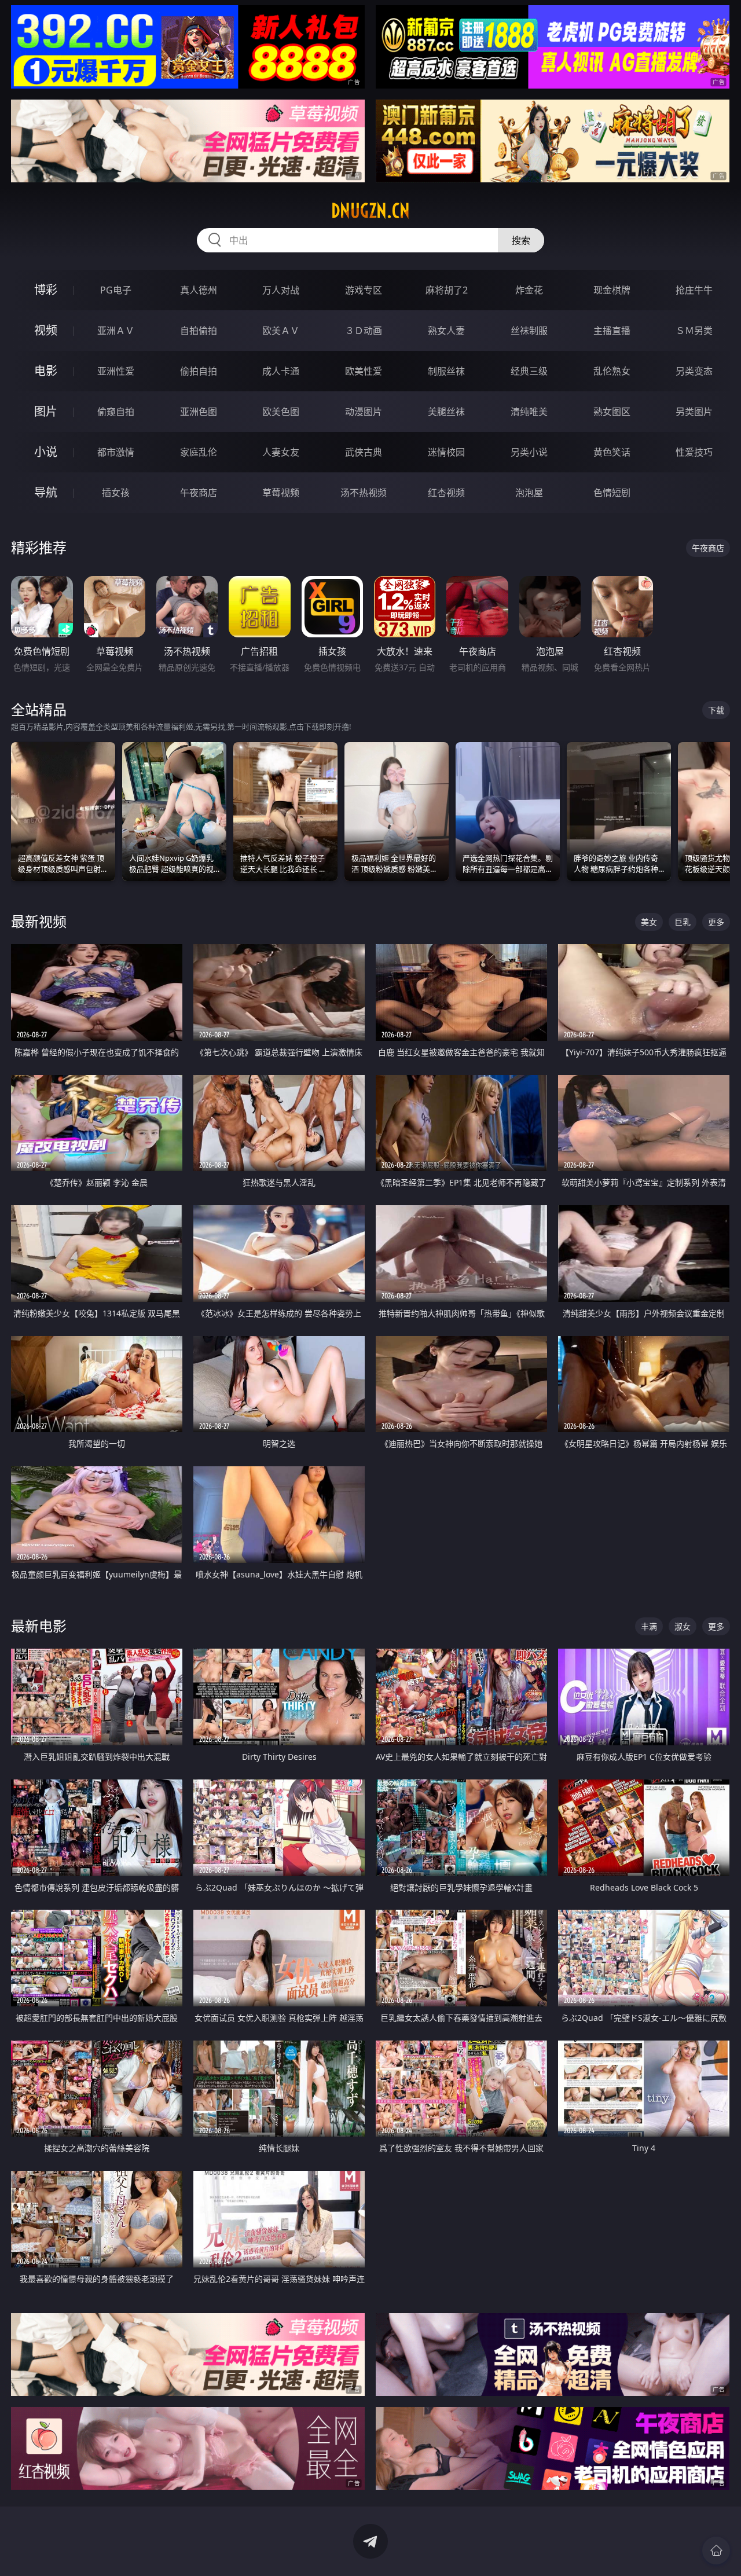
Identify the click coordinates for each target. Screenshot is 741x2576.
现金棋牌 (612, 290)
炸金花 (529, 290)
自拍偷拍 (199, 331)
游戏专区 (364, 290)
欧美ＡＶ (281, 331)
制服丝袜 (446, 371)
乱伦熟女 (612, 371)
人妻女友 (281, 452)
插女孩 (116, 493)
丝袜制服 (529, 331)
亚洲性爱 (116, 371)
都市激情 (116, 452)
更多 (716, 922)
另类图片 (694, 412)
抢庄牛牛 (694, 290)
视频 (46, 330)
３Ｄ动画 (364, 331)
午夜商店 (199, 493)
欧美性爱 (364, 371)
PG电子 (116, 290)
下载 (716, 710)
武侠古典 (364, 452)
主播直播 (612, 331)
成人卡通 (281, 371)
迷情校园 (446, 452)
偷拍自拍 (199, 371)
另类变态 (694, 371)
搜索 (521, 240)
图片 (46, 411)
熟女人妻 (446, 331)
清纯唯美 (529, 412)
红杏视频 (446, 493)
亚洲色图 (199, 412)
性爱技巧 (694, 452)
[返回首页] (716, 2551)
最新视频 (39, 921)
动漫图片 (364, 412)
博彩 (46, 290)
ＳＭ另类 (694, 331)
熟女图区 (612, 412)
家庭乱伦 (199, 452)
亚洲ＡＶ (116, 331)
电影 (46, 371)
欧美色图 (281, 412)
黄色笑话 (612, 452)
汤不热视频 (364, 493)
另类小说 (529, 452)
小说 (46, 452)
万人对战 (281, 290)
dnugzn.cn (370, 211)
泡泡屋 (529, 493)
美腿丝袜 (446, 412)
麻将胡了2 (447, 290)
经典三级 (529, 371)
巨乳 (683, 922)
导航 (46, 492)
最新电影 (39, 1626)
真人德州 (199, 290)
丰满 (649, 1626)
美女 (649, 922)
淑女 (683, 1626)
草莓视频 (281, 493)
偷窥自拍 (116, 412)
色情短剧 (612, 493)
